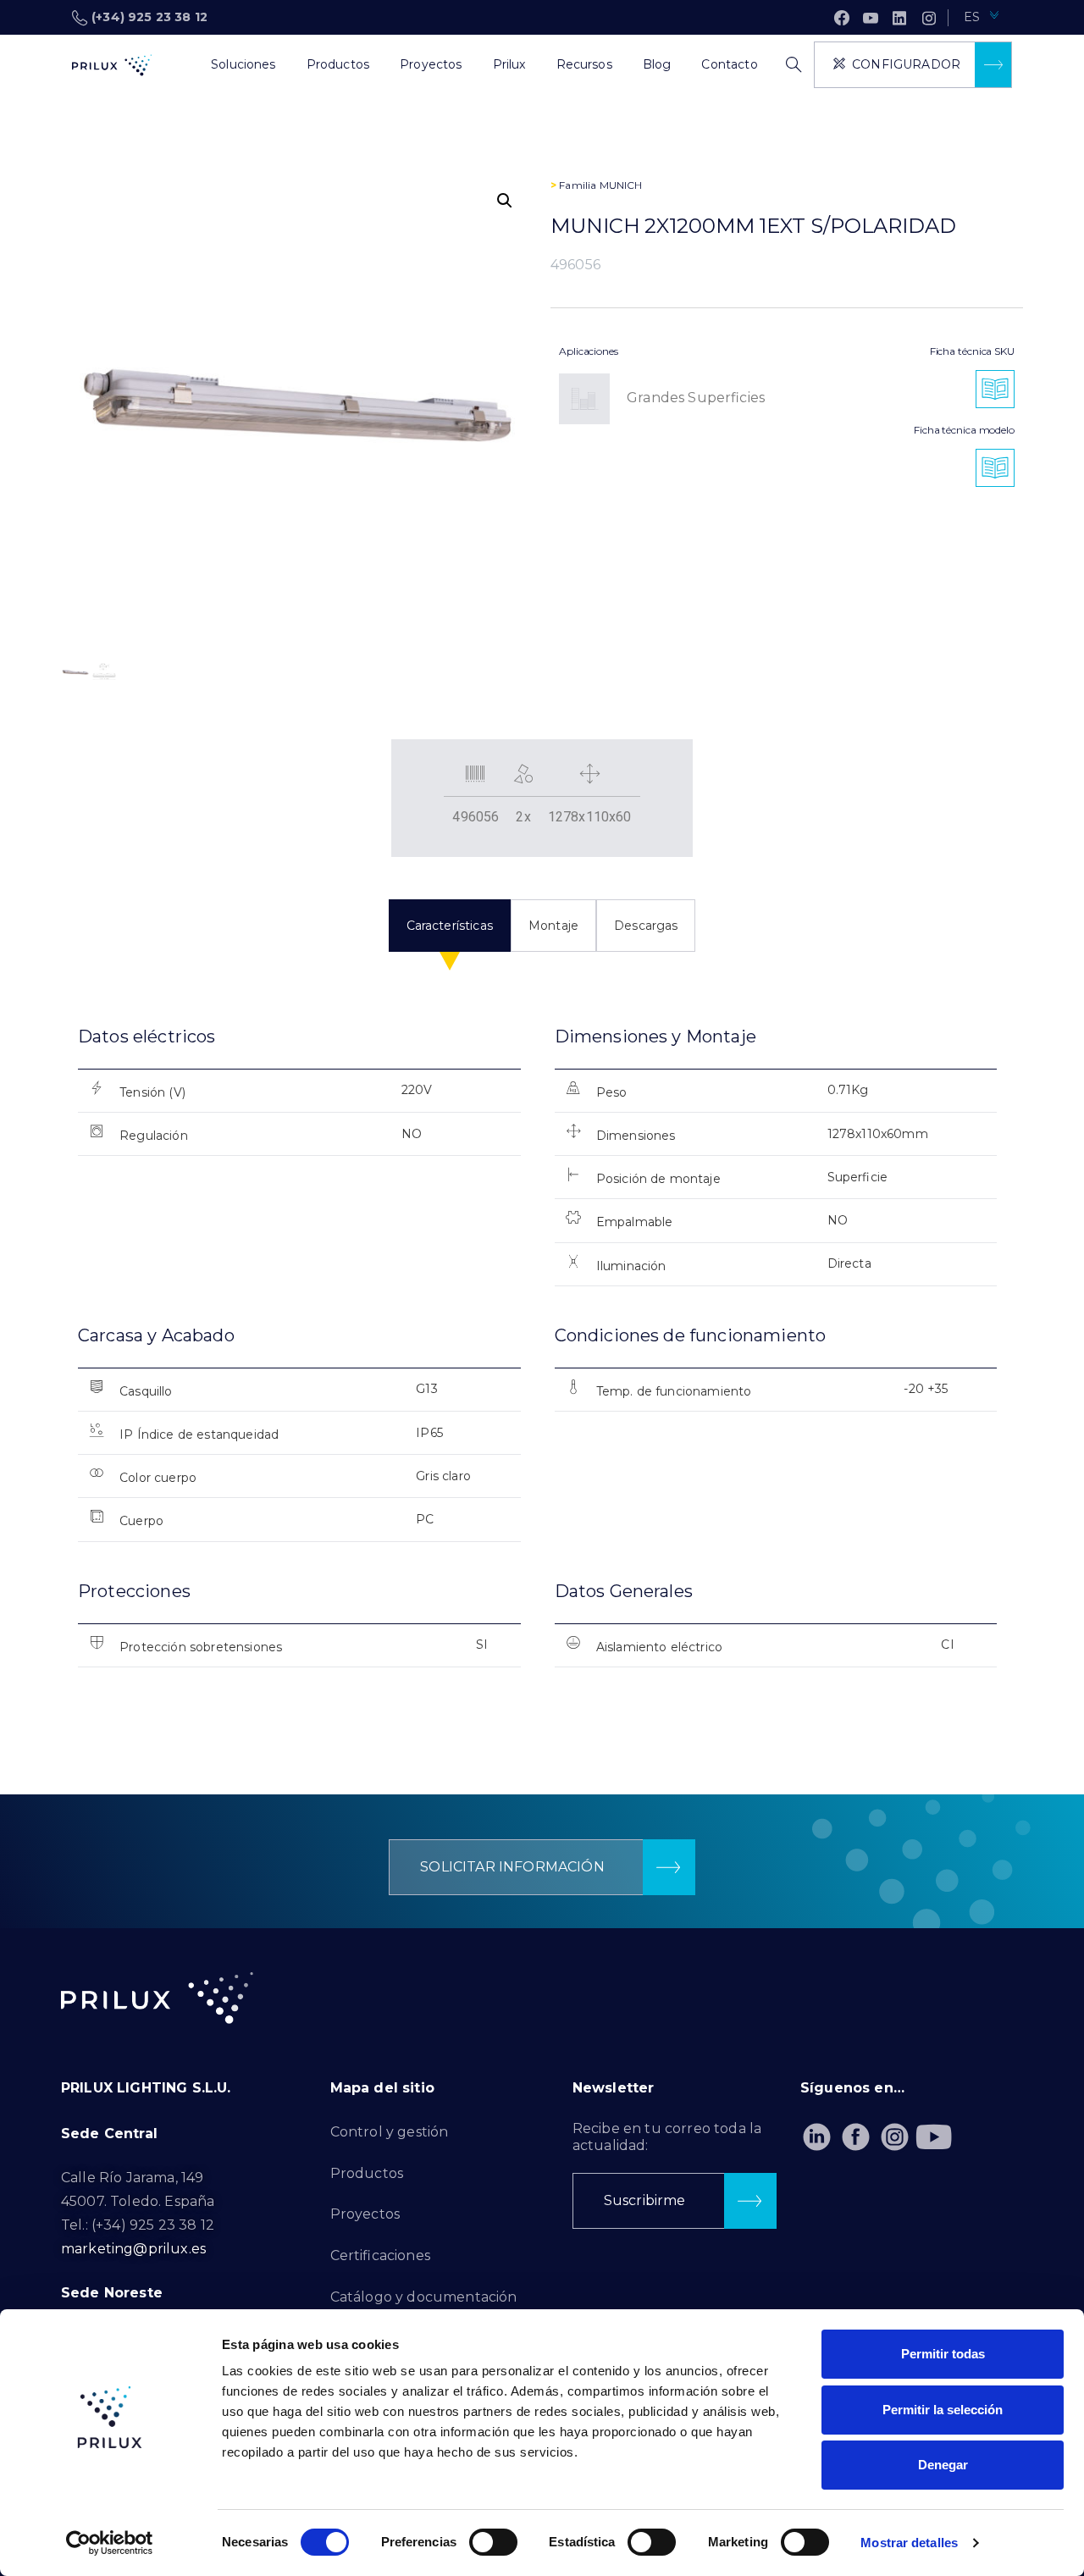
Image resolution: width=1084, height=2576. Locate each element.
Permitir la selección (943, 2410)
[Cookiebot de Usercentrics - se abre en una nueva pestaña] (110, 2543)
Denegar (943, 2465)
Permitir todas (943, 2354)
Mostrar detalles (909, 2543)
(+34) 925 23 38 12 (149, 17)
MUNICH (621, 185)
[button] (505, 201)
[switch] (493, 2542)
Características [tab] (450, 926)
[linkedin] (899, 18)
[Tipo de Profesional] (180, 65)
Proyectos (365, 2214)
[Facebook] (842, 18)
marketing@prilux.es (133, 2249)
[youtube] (871, 18)
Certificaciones (380, 2255)
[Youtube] (935, 2137)
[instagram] (929, 18)
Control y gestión (390, 2132)
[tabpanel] (542, 1361)
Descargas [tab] (646, 926)
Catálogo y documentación (424, 2297)
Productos (367, 2173)
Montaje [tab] (553, 926)
